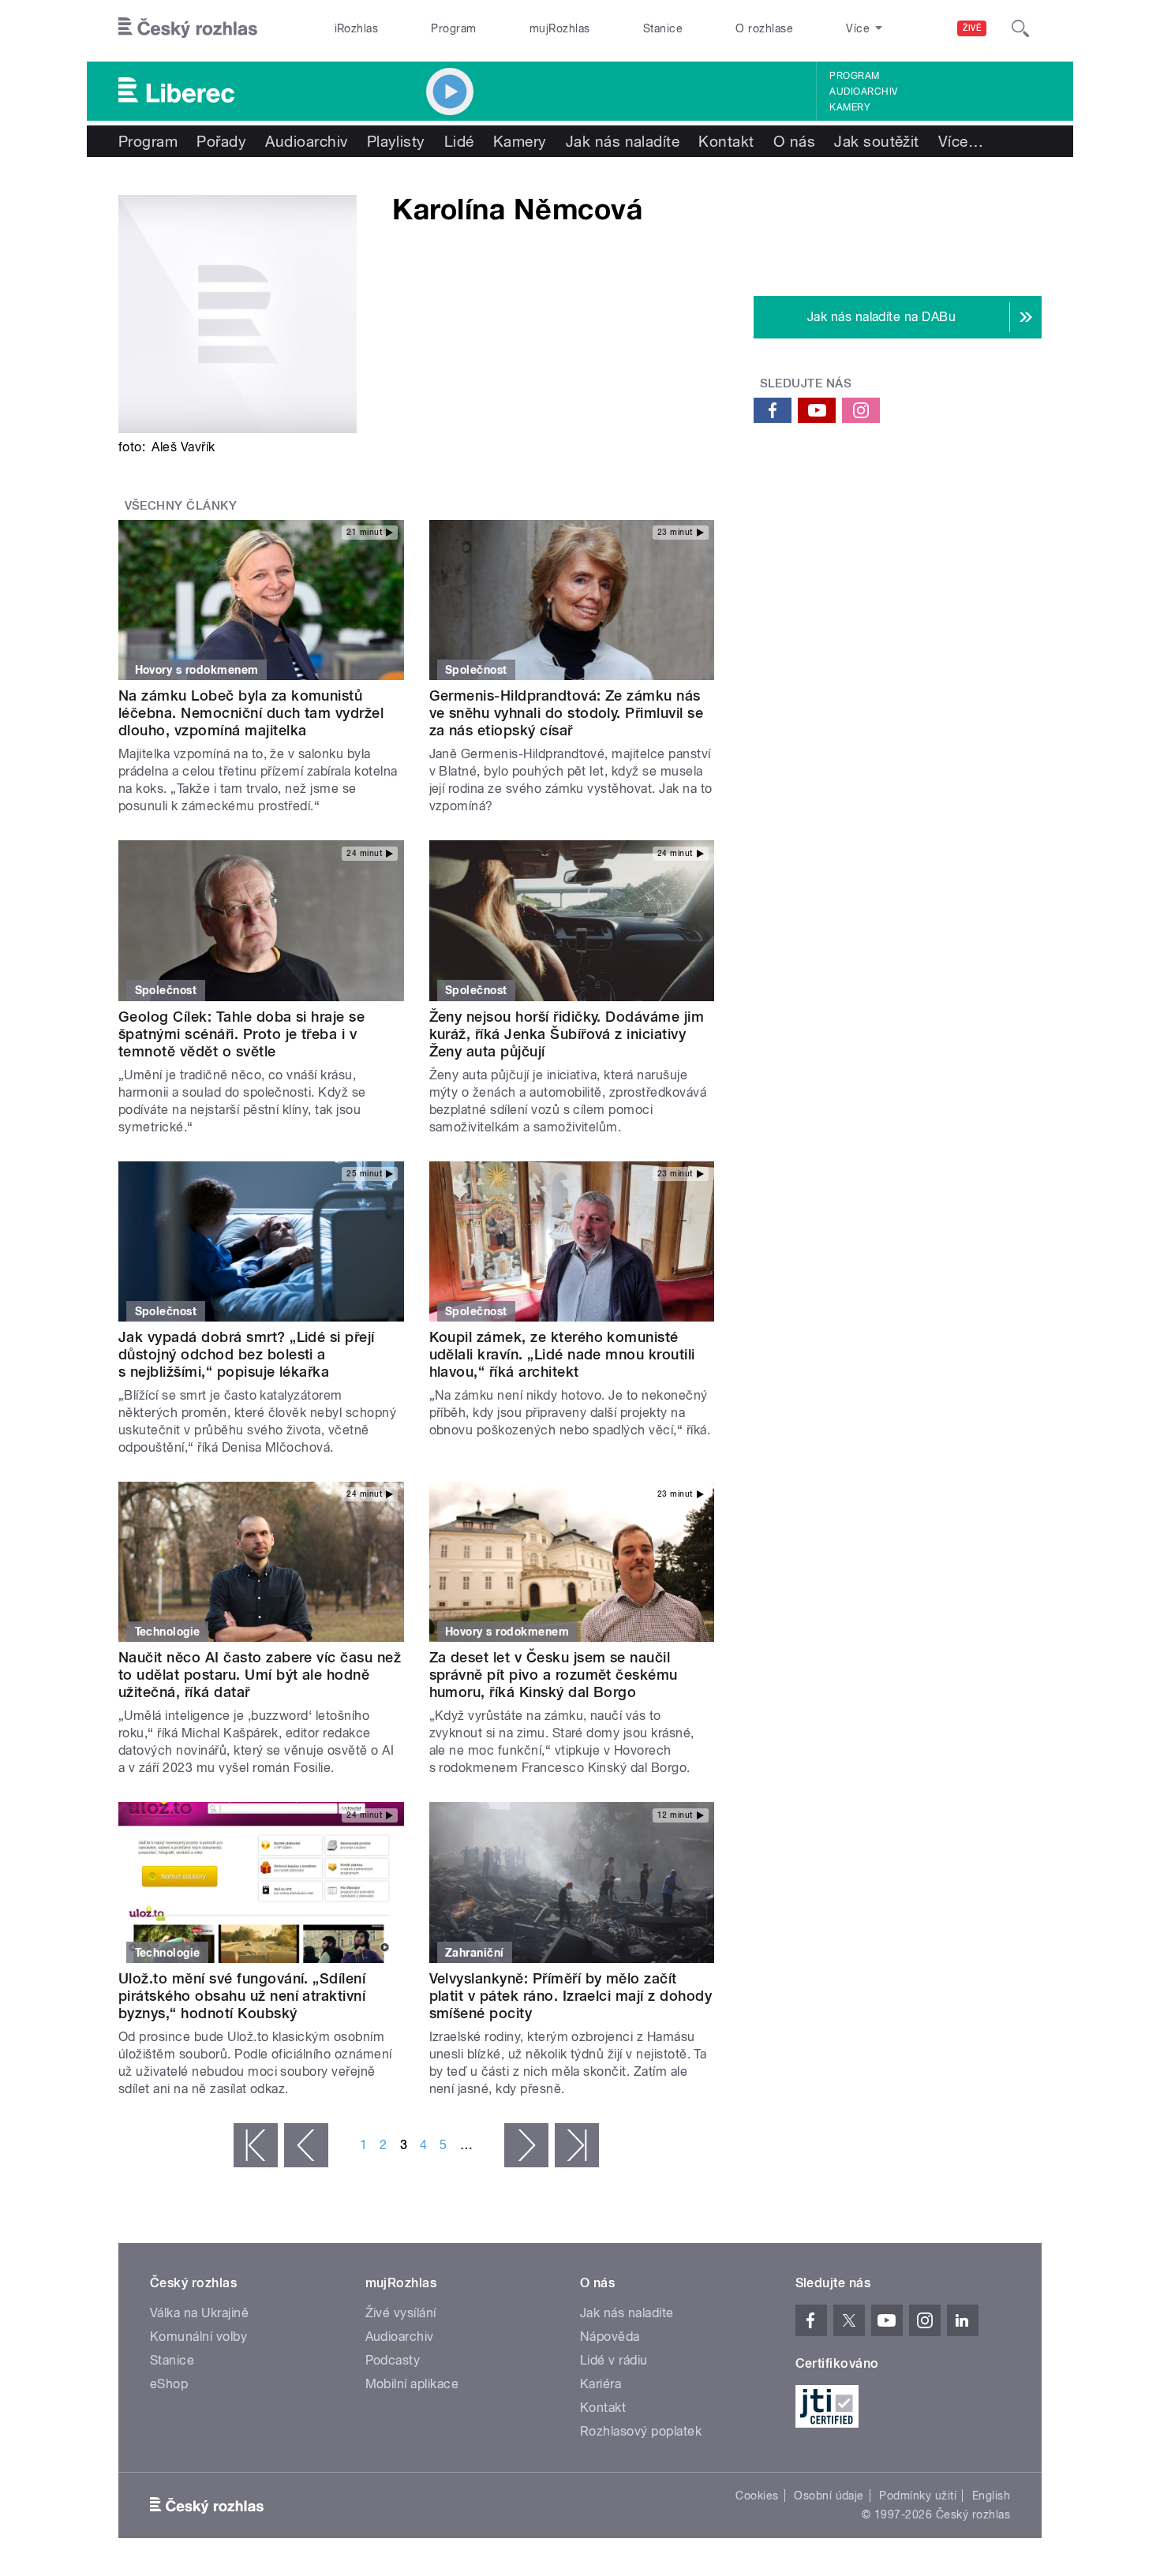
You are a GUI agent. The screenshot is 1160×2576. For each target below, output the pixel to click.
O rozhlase (764, 28)
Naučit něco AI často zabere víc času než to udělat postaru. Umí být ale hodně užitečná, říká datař (260, 1675)
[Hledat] (1020, 28)
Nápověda (610, 2337)
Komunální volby (198, 2337)
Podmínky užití (918, 2496)
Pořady (221, 141)
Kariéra (601, 2384)
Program (453, 28)
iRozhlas (357, 28)
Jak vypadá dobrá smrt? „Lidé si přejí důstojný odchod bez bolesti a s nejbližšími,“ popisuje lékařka (247, 1354)
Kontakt (726, 141)
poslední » (577, 2145)
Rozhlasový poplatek (641, 2431)
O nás (794, 141)
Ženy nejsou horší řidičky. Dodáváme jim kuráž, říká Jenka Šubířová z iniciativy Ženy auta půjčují (567, 1034)
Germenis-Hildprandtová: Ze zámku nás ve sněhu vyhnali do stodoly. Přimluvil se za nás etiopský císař (567, 713)
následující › (526, 2145)
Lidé (459, 141)
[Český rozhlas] (188, 28)
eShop (169, 2384)
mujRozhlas (560, 28)
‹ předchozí (306, 2145)
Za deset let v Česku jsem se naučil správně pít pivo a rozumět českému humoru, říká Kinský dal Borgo (554, 1675)
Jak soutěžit (877, 141)
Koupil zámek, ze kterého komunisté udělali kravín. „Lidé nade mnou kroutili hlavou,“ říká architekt (562, 1354)
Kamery (850, 107)
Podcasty (393, 2360)
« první (256, 2145)
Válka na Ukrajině (199, 2313)
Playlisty (396, 141)
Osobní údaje (829, 2496)
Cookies (757, 2496)
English (991, 2496)
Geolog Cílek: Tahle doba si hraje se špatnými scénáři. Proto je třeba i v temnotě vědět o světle (241, 1034)
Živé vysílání (401, 2313)
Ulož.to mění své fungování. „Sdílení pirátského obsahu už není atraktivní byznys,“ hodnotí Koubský (242, 1996)
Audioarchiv (863, 92)
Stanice (663, 28)
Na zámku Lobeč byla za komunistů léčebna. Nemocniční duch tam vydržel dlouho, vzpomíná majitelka (251, 713)
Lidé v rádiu (614, 2360)
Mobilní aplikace (412, 2384)
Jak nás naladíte (623, 141)
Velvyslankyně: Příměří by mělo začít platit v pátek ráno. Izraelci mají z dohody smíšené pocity (571, 1996)
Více (961, 141)
